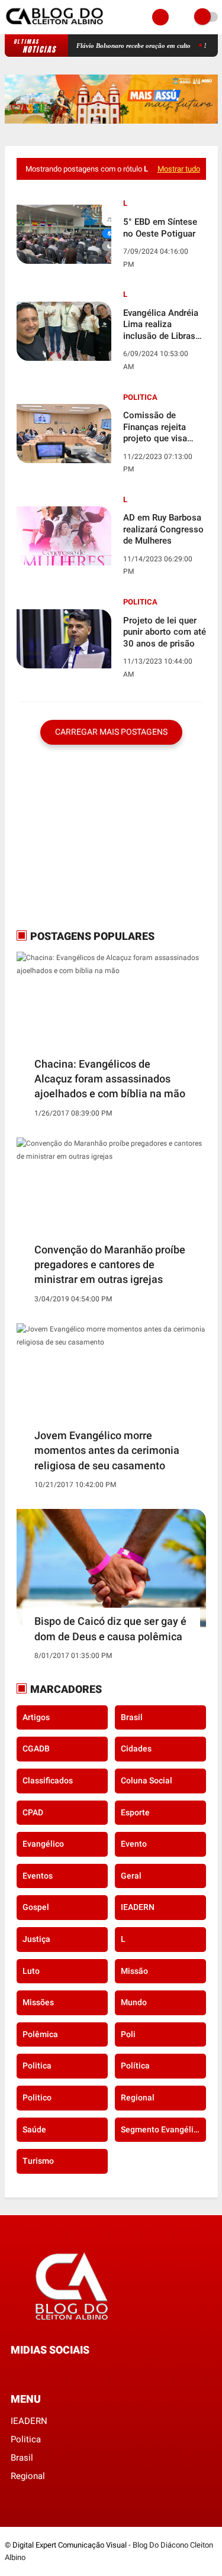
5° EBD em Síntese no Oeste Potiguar (160, 228)
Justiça (36, 1939)
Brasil (132, 1717)
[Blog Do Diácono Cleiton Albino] (55, 27)
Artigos (36, 1717)
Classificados (48, 1780)
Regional (138, 2097)
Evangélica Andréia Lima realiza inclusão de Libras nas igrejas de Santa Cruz (163, 325)
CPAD (33, 1812)
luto (31, 1971)
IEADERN (138, 1907)
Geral (131, 1876)
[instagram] (46, 2372)
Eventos (38, 1876)
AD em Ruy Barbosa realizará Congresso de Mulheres (163, 529)
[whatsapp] (30, 2372)
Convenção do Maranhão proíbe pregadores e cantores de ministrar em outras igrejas (110, 1264)
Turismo (38, 2161)
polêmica (40, 2034)
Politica (140, 397)
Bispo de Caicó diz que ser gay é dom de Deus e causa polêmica (110, 1628)
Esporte (135, 1812)
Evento (134, 1844)
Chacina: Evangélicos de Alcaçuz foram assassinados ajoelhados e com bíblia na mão (110, 1079)
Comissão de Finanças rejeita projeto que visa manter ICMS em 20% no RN (156, 427)
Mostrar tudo (179, 169)
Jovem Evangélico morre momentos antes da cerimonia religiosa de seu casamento (107, 1450)
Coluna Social (147, 1780)
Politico (37, 2097)
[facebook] (14, 2372)
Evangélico (43, 1844)
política (135, 2066)
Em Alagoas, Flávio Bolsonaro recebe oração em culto (99, 46)
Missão (134, 1971)
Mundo (134, 2002)
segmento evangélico (162, 2129)
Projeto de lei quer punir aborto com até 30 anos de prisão (165, 632)
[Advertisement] (91, 836)
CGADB (36, 1748)
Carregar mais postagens (111, 732)
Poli (128, 2034)
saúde (34, 2129)
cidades (136, 1748)
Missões (38, 2002)
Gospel (36, 1907)
